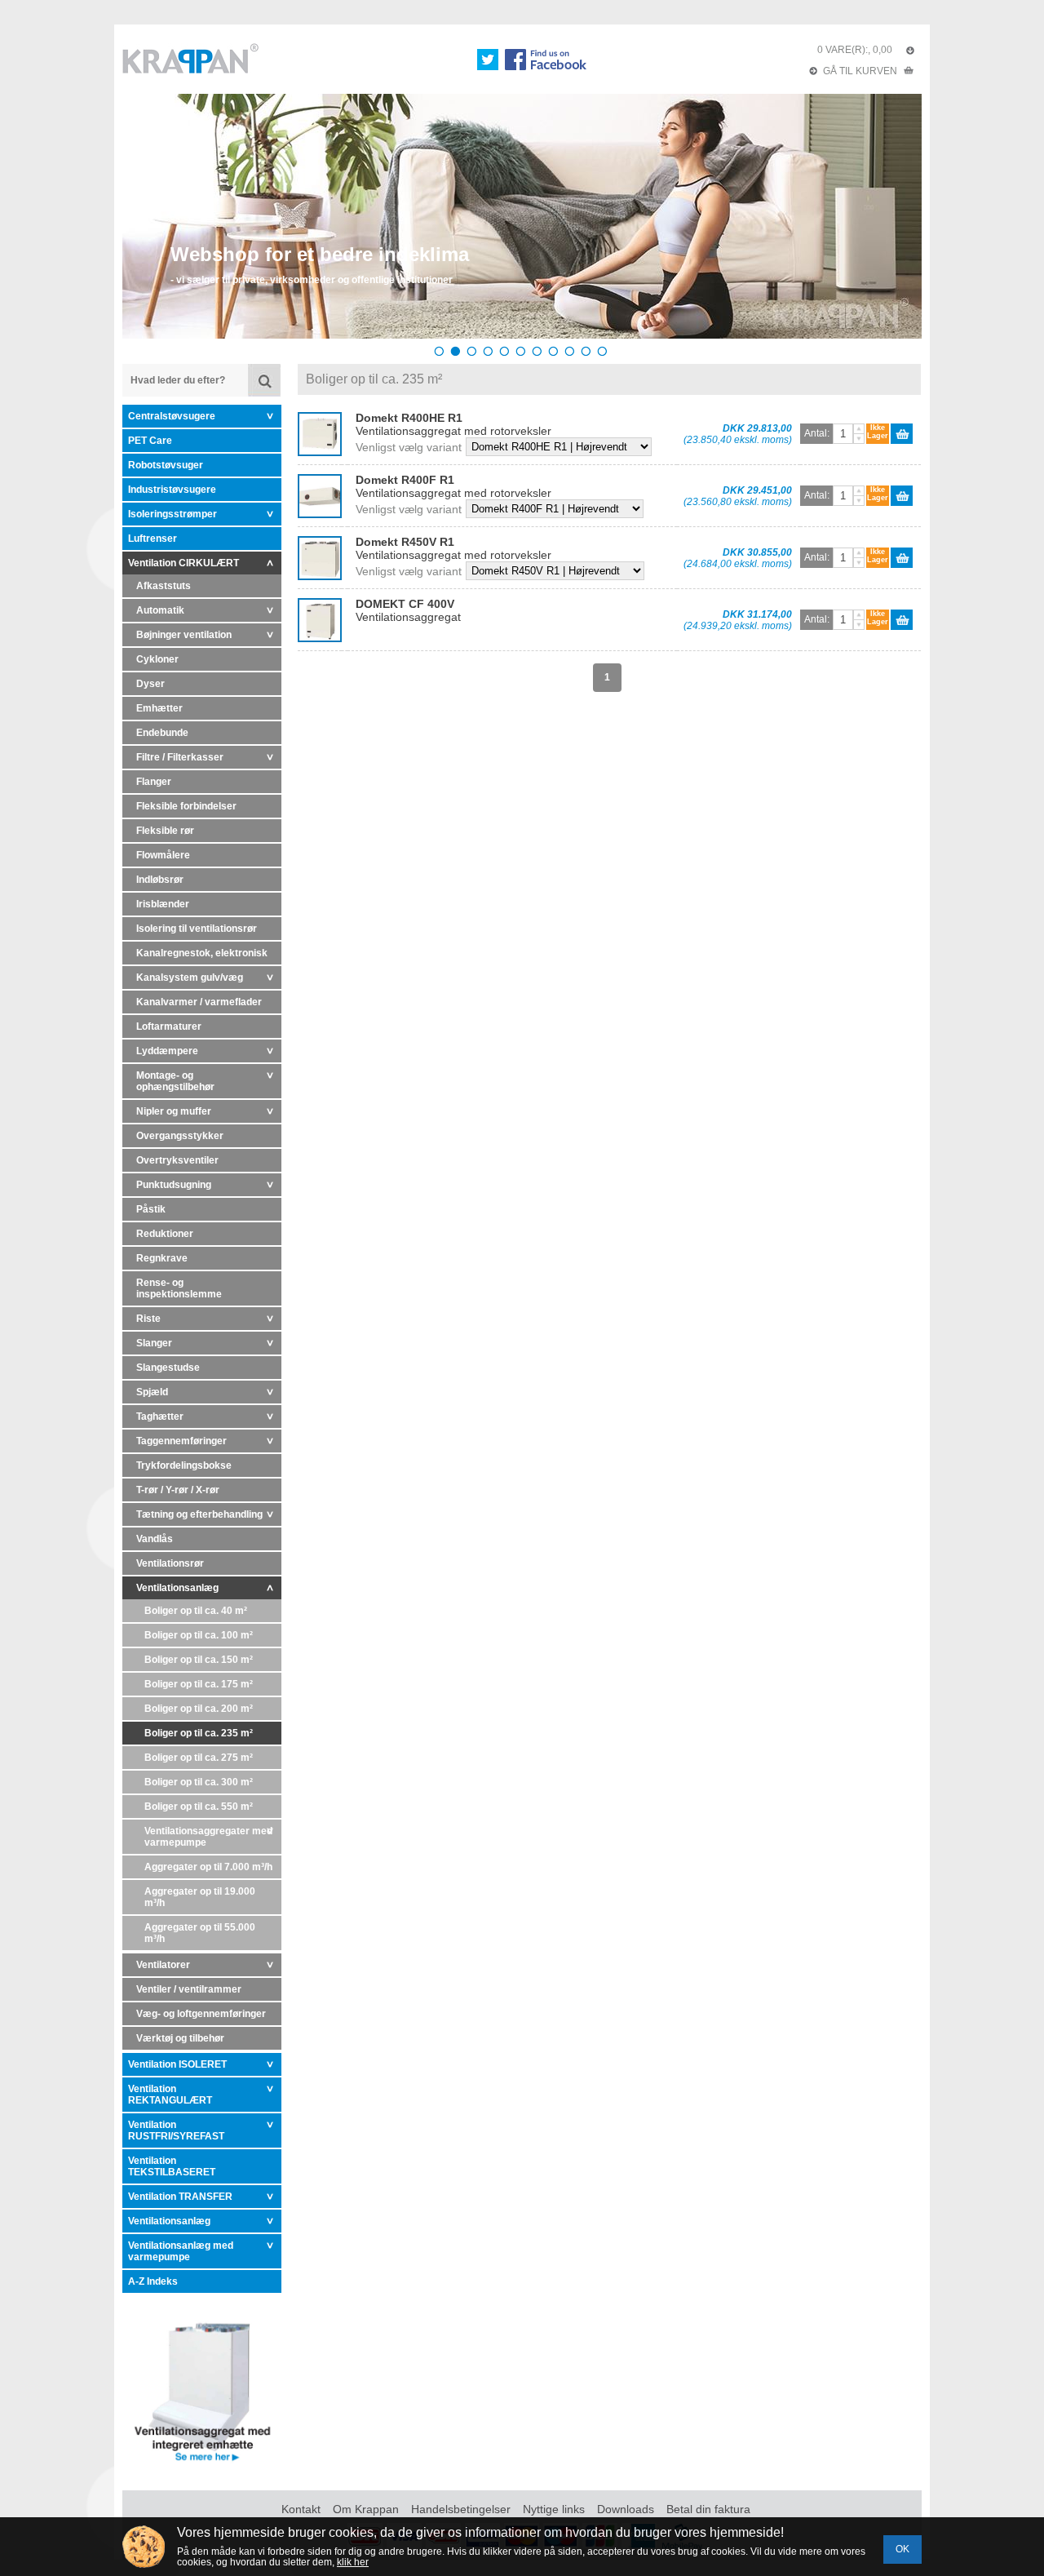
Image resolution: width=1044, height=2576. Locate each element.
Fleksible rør (165, 831)
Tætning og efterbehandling (199, 1514)
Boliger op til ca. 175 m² (199, 1684)
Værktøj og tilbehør (180, 2038)
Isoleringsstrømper (173, 514)
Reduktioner (165, 1234)
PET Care (150, 441)
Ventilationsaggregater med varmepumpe (208, 1837)
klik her (353, 2562)
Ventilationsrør (170, 1563)
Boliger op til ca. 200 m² (199, 1709)
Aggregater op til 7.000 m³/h (208, 1867)
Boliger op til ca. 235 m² (199, 1733)
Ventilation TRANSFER (180, 2197)
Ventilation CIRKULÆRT (184, 563)
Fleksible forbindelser (186, 806)
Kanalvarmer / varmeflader (199, 1002)
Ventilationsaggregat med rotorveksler (453, 424)
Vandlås (155, 1539)
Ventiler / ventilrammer (189, 1989)
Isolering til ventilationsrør (197, 929)
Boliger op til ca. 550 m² (199, 1807)
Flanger (154, 782)
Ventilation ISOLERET (177, 2064)
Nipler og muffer (174, 1111)
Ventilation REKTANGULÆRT (170, 2095)
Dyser (150, 684)
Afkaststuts (164, 586)
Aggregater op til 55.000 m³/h (200, 1933)
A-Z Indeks (153, 2281)
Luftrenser (153, 539)
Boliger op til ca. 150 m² (199, 1660)
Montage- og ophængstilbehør (175, 1081)
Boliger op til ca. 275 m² (199, 1758)
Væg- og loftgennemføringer (201, 2014)
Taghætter (160, 1417)
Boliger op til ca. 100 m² (199, 1635)
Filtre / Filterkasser (180, 757)
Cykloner (157, 659)
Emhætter (159, 708)
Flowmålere (163, 855)
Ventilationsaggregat (408, 610)
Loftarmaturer (169, 1026)
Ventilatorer (163, 1965)
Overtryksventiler (177, 1160)
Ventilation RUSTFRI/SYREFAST (176, 2130)
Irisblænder (163, 904)
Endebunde (162, 733)
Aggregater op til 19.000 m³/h (200, 1897)
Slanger (154, 1343)
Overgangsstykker (180, 1136)
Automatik (160, 610)
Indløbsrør (160, 880)
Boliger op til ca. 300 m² (199, 1782)
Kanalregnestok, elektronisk (202, 953)
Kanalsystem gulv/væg (190, 978)
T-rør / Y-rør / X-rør (178, 1490)
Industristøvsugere (172, 490)
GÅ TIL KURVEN (860, 71)
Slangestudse (168, 1368)
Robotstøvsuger (166, 465)
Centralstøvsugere (172, 416)
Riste (148, 1319)
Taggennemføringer (181, 1441)
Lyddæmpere (167, 1051)
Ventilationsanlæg (177, 1588)
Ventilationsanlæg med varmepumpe (181, 2251)
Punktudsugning (174, 1185)
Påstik (151, 1209)
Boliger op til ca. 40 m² (196, 1611)
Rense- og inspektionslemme (179, 1288)
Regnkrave (162, 1258)
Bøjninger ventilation (184, 635)
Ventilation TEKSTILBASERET (172, 2166)
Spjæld (152, 1392)
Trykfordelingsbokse (184, 1465)
